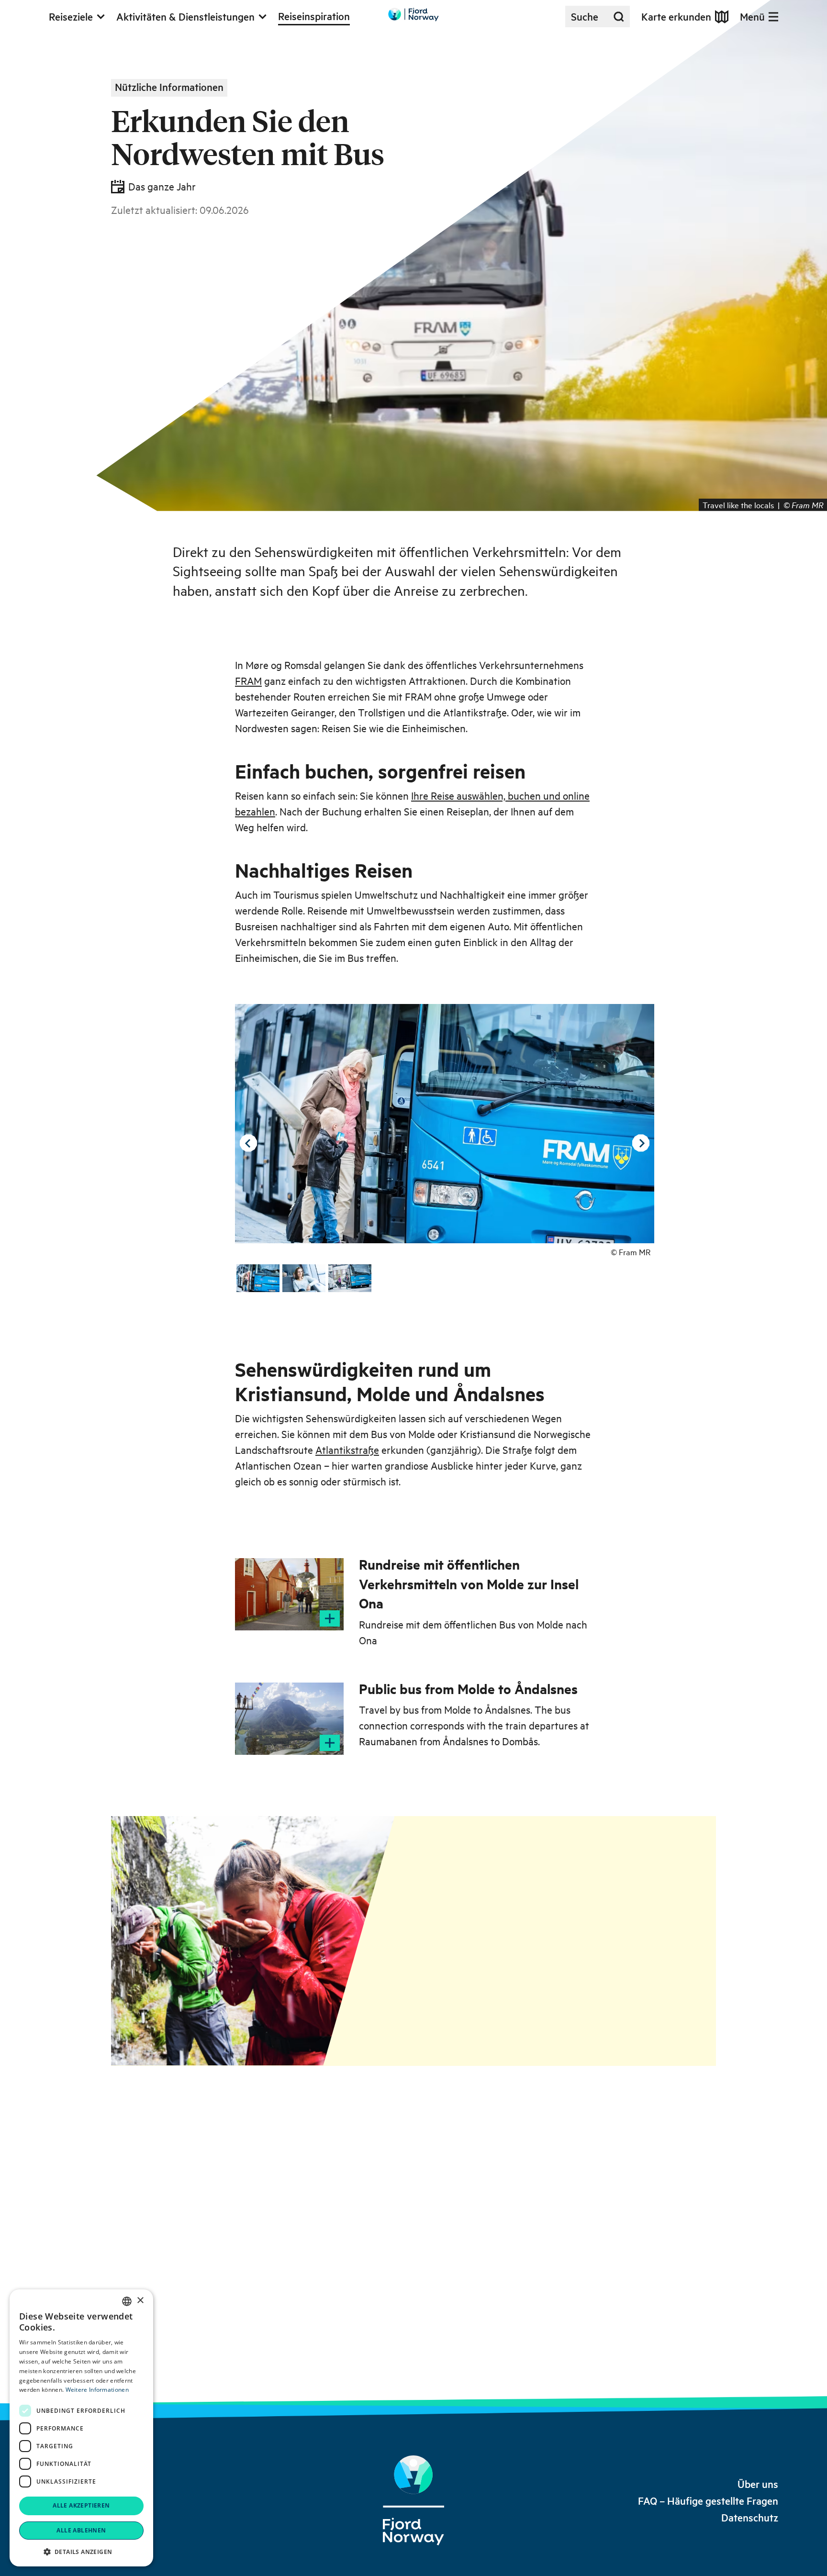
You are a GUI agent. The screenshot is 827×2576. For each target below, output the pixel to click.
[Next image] (641, 1143)
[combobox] (127, 2301)
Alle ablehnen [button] (81, 2530)
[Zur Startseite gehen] (413, 15)
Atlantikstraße (347, 1450)
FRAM (248, 680)
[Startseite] (413, 2500)
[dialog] (81, 2428)
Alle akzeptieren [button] (81, 2505)
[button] (81, 2552)
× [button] (140, 2301)
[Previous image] (248, 1143)
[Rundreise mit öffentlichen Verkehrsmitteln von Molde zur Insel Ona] (289, 1594)
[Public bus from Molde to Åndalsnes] (289, 1719)
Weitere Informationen (97, 2390)
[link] (758, 2484)
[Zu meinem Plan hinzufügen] (330, 1618)
